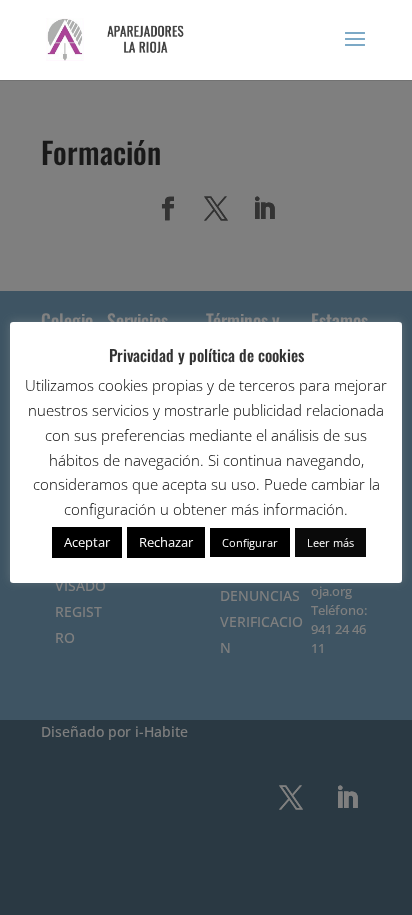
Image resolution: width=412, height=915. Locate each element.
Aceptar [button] (87, 542)
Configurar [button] (250, 542)
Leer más (330, 542)
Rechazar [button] (166, 542)
